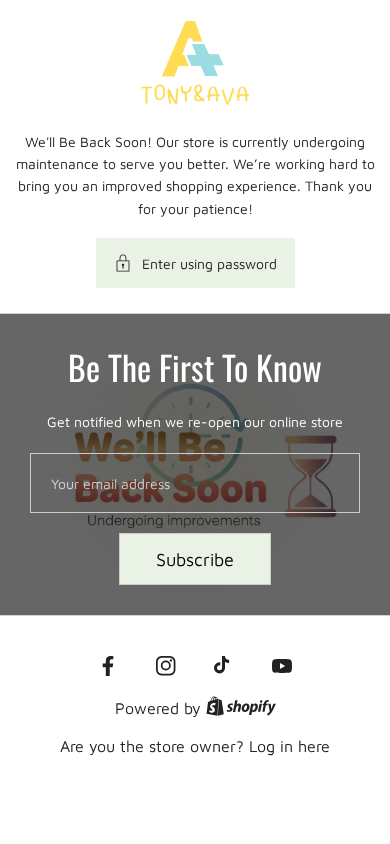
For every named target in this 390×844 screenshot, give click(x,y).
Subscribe (195, 559)
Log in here (289, 746)
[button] (195, 263)
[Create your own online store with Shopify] (241, 708)
